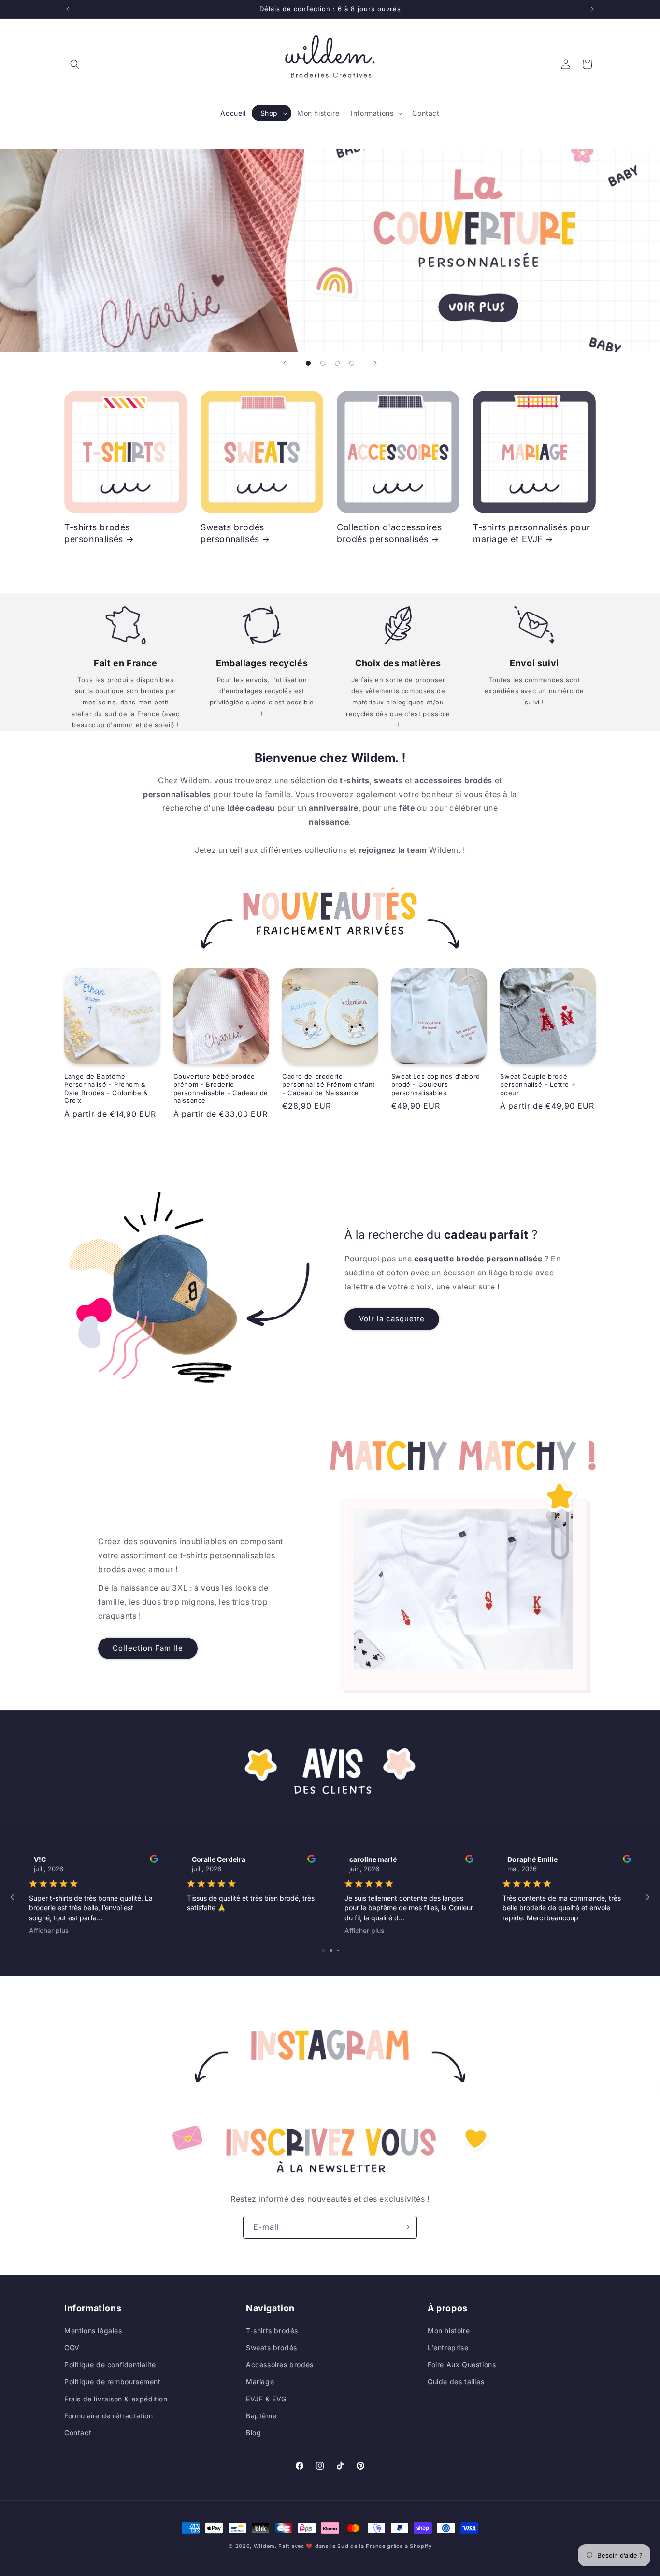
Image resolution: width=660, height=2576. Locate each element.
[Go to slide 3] (338, 1951)
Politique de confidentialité (110, 2364)
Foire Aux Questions (462, 2364)
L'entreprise (448, 2347)
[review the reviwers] (154, 1860)
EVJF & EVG (266, 2398)
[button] (75, 64)
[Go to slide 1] (323, 1951)
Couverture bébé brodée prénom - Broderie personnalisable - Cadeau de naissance (221, 1089)
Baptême (261, 2415)
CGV (72, 2347)
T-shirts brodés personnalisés (97, 533)
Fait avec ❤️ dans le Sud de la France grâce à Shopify (355, 2546)
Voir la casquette (392, 1319)
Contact (78, 2432)
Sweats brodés (272, 2347)
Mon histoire (449, 2330)
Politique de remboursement (113, 2381)
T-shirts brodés (272, 2330)
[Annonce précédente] (68, 9)
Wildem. (265, 2546)
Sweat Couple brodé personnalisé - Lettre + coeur (538, 1084)
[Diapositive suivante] (375, 363)
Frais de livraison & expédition (116, 2398)
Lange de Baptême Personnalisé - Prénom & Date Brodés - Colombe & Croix (106, 1089)
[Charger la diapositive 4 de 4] (352, 363)
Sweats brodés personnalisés (232, 533)
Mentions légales (93, 2330)
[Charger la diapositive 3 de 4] (337, 363)
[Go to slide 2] (331, 1951)
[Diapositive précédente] (285, 363)
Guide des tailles (456, 2381)
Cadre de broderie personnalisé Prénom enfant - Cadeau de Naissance (329, 1084)
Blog (253, 2432)
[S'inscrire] (406, 2227)
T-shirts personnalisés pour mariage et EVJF (531, 533)
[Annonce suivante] (592, 9)
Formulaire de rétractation (109, 2415)
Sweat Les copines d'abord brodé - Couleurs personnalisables (436, 1084)
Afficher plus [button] (49, 1930)
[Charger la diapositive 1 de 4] (308, 363)
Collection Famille (148, 1648)
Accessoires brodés (280, 2364)
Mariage (260, 2381)
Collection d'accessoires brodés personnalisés (389, 533)
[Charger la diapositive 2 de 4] (323, 363)
